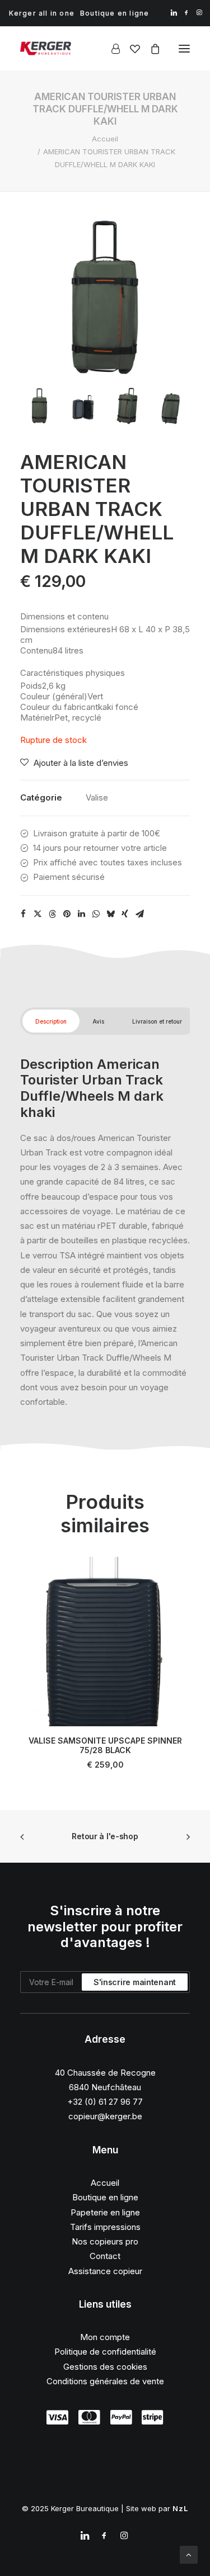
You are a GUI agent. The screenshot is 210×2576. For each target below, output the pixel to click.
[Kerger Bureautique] (46, 48)
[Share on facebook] (23, 914)
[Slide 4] (171, 406)
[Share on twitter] (38, 914)
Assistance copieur (105, 2271)
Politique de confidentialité (105, 2352)
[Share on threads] (52, 914)
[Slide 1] (39, 406)
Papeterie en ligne (105, 2212)
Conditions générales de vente (105, 2381)
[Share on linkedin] (81, 914)
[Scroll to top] (189, 2554)
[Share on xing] (125, 914)
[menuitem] (42, 13)
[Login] (111, 49)
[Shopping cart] (150, 49)
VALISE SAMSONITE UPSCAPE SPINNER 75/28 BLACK (105, 1745)
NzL (181, 2508)
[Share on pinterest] (67, 914)
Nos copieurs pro (105, 2241)
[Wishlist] (130, 49)
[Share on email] (139, 914)
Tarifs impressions (105, 2227)
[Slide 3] (127, 406)
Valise (97, 797)
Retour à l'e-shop (105, 1836)
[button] (174, 13)
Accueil (105, 139)
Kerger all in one (42, 13)
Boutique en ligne (115, 13)
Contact (105, 2256)
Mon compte (105, 2337)
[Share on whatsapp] (96, 914)
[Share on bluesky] (110, 914)
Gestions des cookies (105, 2367)
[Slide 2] (83, 406)
